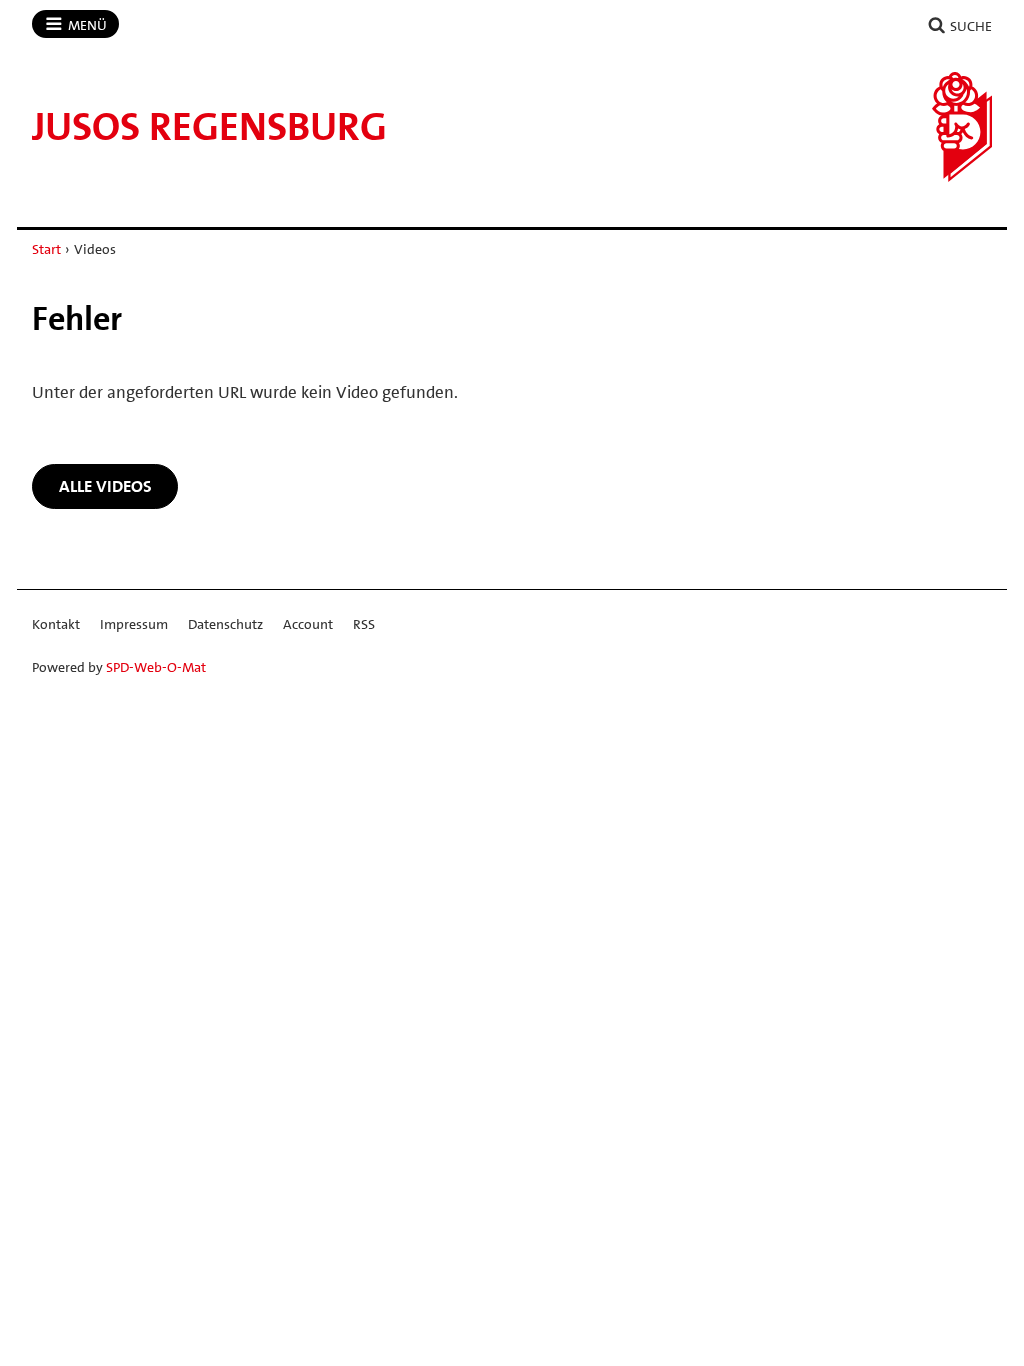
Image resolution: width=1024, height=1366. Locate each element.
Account (308, 624)
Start (46, 249)
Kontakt (56, 624)
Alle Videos (105, 486)
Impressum (134, 624)
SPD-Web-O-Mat (156, 667)
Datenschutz (225, 624)
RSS (364, 624)
